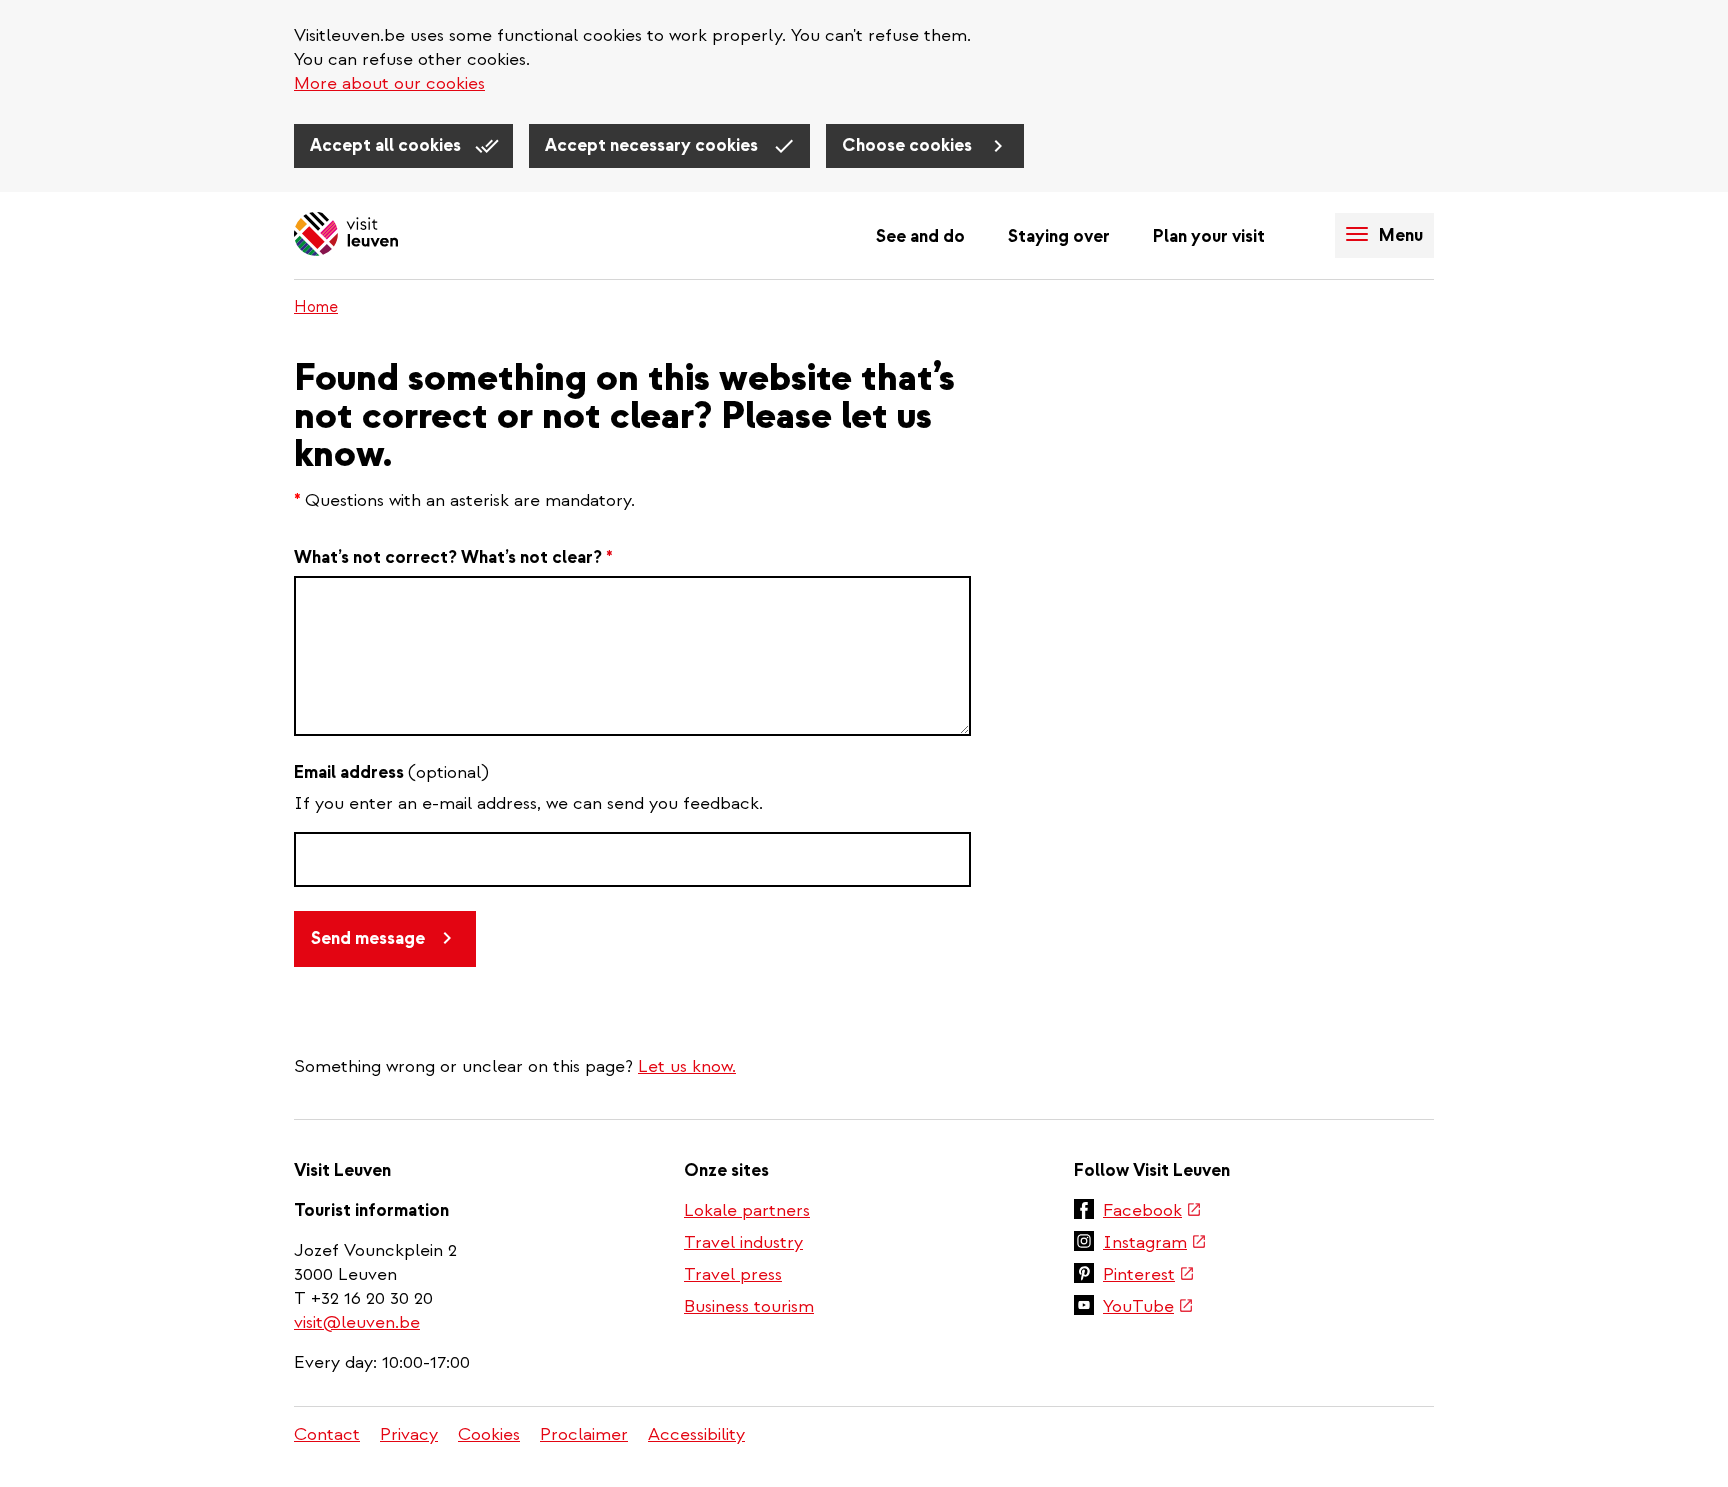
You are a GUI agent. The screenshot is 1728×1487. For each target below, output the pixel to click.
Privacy (409, 1434)
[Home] (346, 235)
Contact (327, 1434)
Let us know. (687, 1066)
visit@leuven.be (357, 1322)
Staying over (1059, 236)
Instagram (1155, 1244)
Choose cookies (909, 145)
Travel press (733, 1274)
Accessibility (696, 1434)
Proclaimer (584, 1434)
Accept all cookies (387, 145)
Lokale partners (747, 1210)
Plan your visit (1209, 236)
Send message (368, 938)
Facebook (1152, 1212)
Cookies (489, 1434)
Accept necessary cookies (653, 145)
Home (316, 307)
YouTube (1148, 1308)
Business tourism (749, 1306)
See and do (920, 236)
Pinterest (1149, 1276)
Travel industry (743, 1242)
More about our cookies (389, 83)
